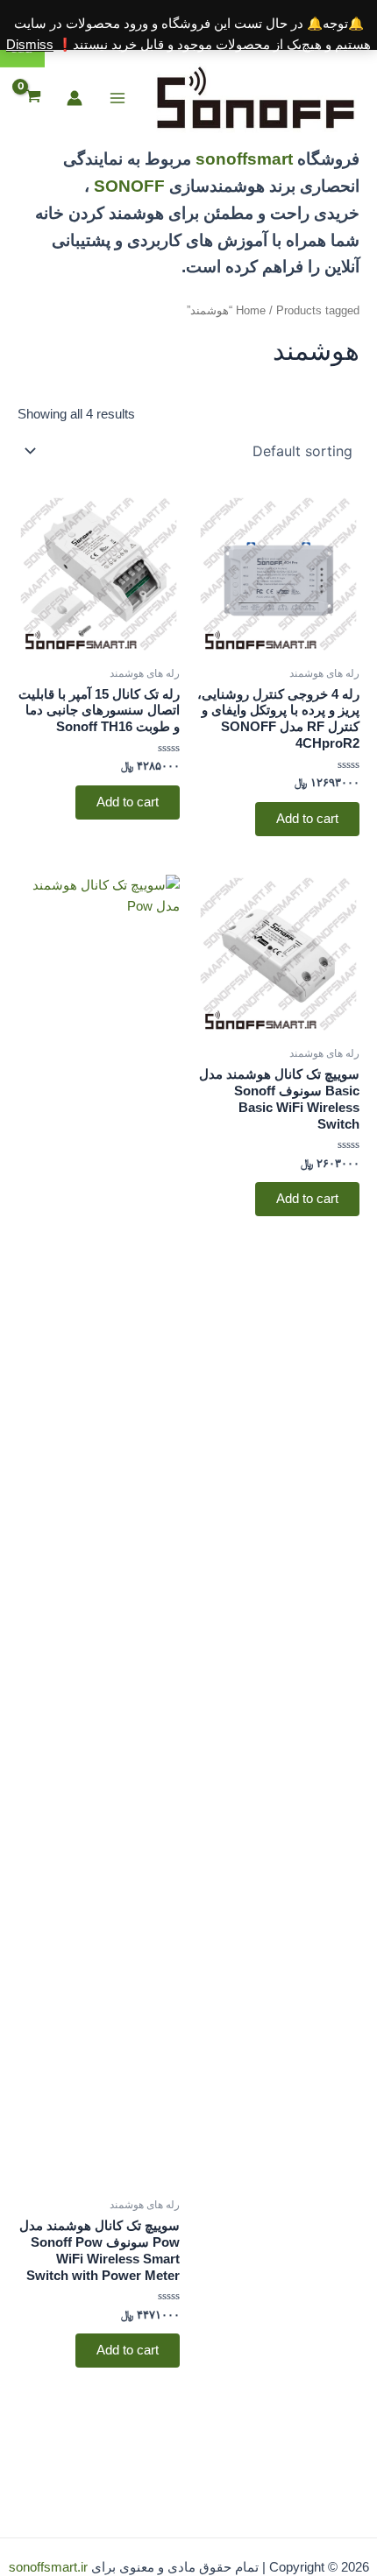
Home (251, 310)
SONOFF (129, 186)
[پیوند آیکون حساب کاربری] (75, 98)
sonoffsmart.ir (48, 2567)
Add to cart (307, 819)
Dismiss (30, 45)
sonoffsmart (244, 159)
